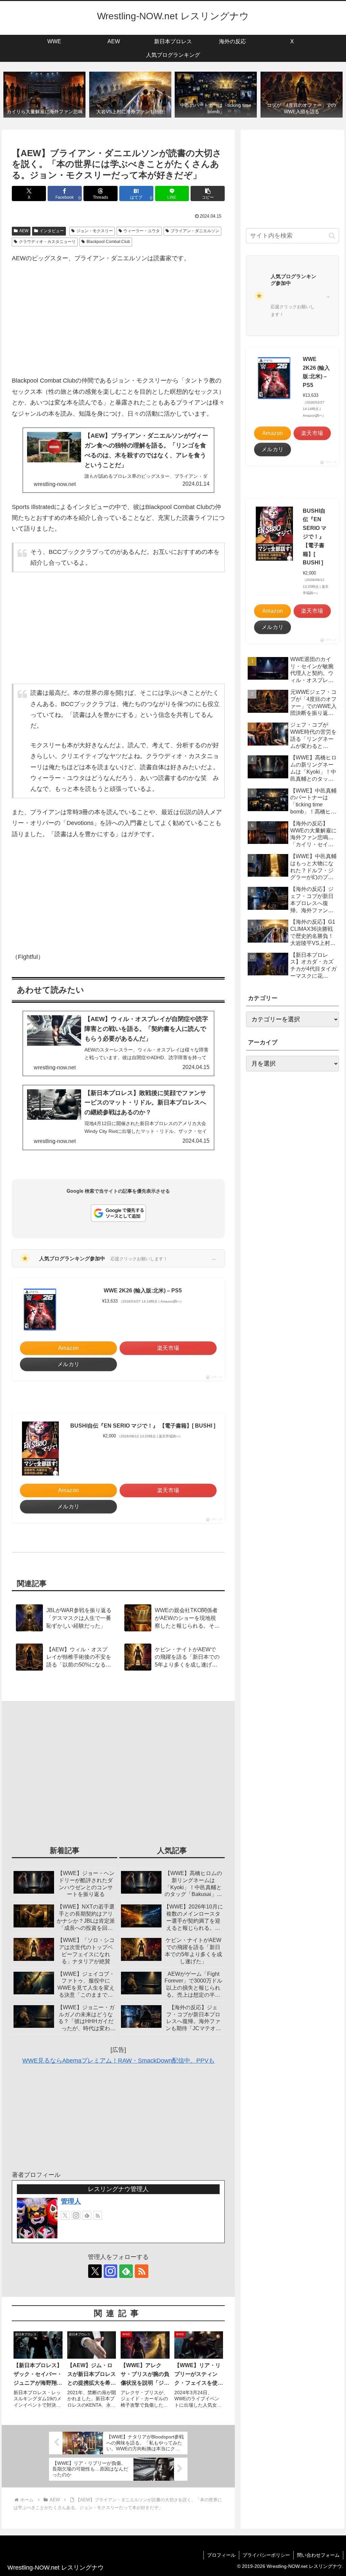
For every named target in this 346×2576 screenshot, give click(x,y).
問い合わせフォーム (318, 2555)
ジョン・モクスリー (95, 231)
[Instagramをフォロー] (76, 2215)
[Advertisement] (118, 319)
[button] (208, 193)
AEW (24, 231)
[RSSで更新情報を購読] (98, 2215)
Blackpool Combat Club (108, 242)
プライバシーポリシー (266, 2555)
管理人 (71, 2201)
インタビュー (52, 231)
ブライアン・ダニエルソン (195, 231)
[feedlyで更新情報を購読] (87, 2215)
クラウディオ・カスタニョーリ (47, 242)
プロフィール (221, 2555)
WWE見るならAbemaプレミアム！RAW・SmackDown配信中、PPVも (118, 2061)
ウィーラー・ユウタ (142, 231)
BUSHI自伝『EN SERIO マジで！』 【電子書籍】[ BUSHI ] (143, 1426)
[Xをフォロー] (65, 2215)
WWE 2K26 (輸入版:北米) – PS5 (143, 1291)
